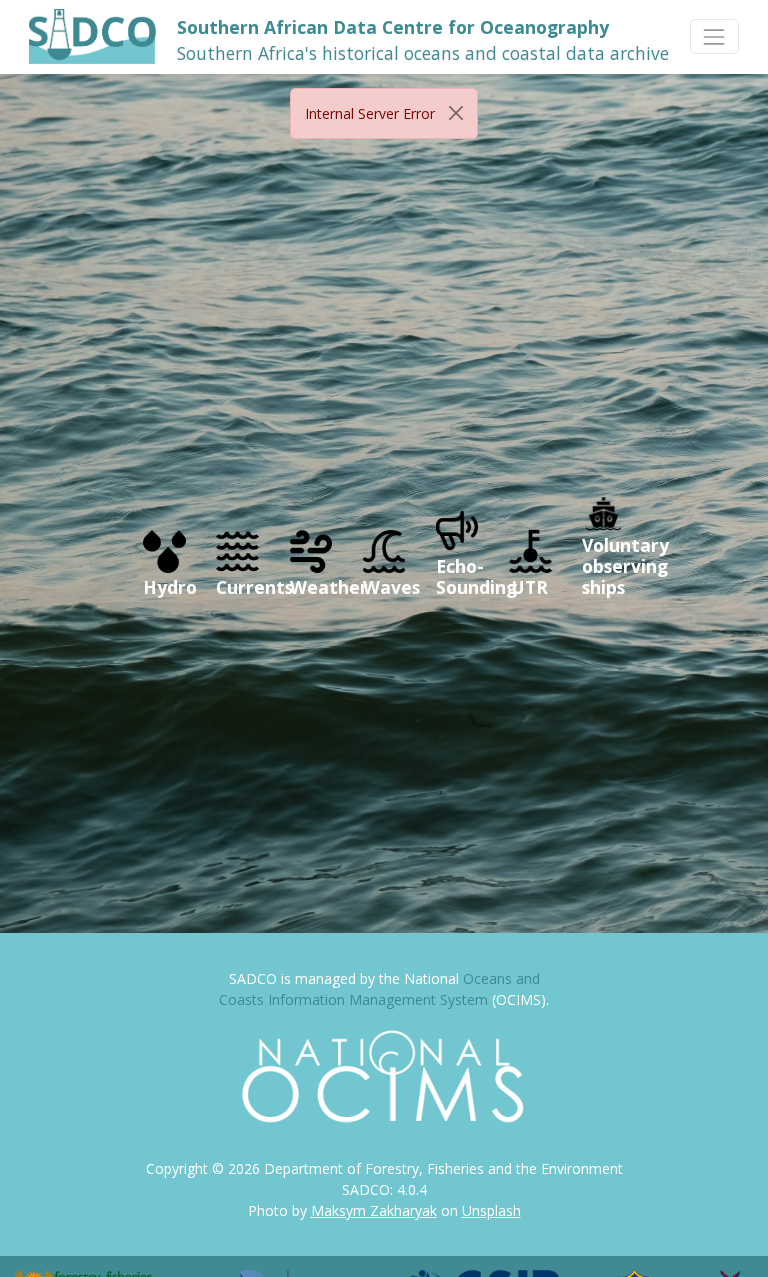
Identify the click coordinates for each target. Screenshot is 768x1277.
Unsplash (491, 1210)
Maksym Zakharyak (374, 1210)
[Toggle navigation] (714, 36)
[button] (164, 550)
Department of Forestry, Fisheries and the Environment (443, 1168)
